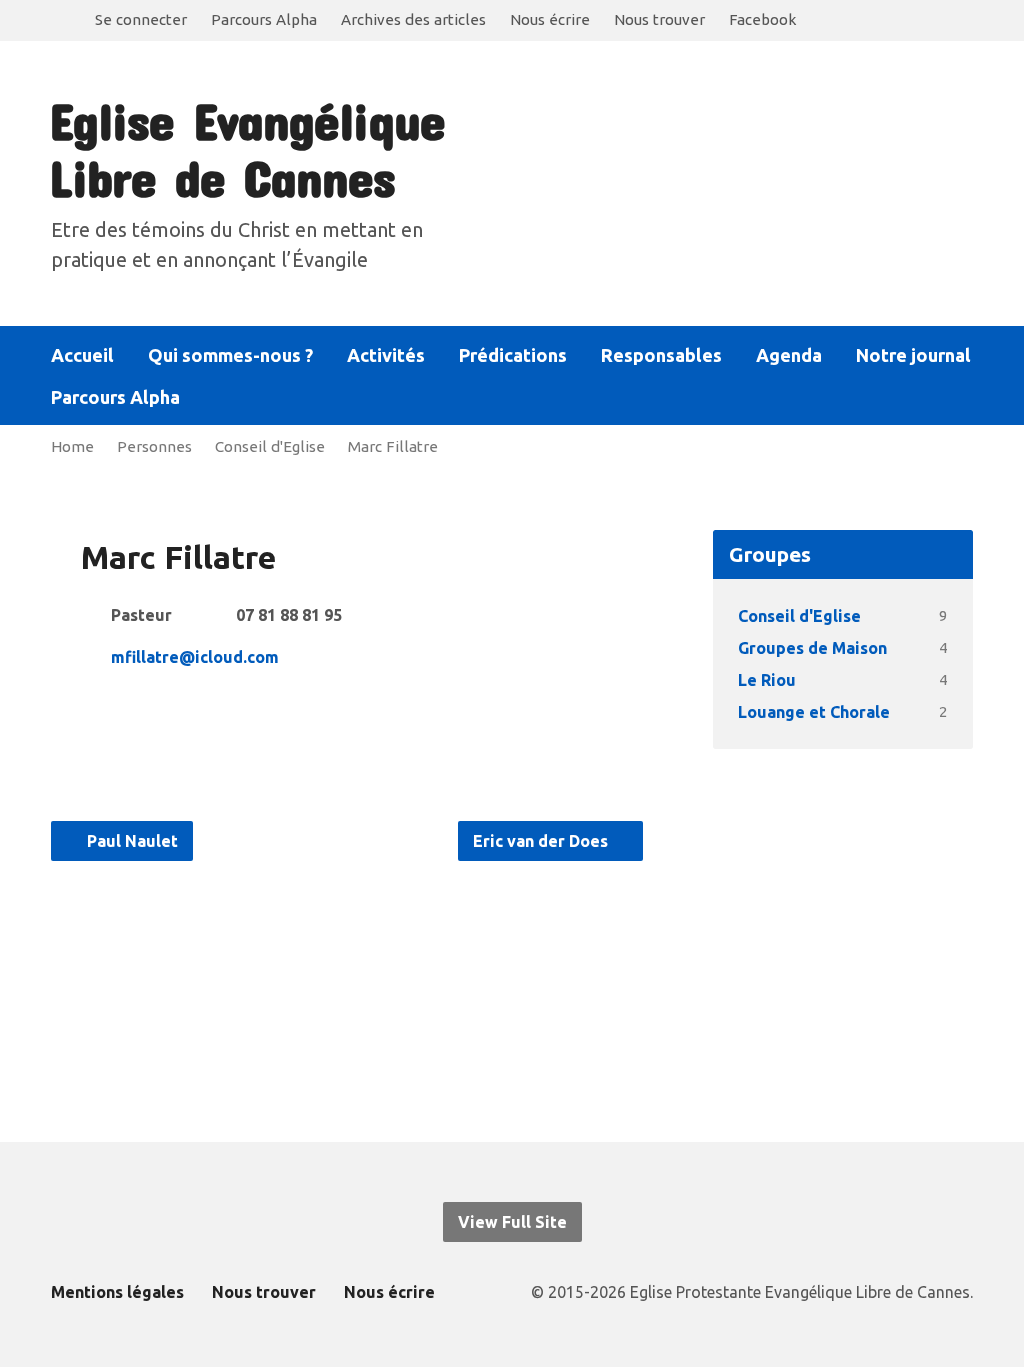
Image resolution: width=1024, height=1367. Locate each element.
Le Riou (767, 680)
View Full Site (512, 1222)
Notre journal (913, 355)
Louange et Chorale (814, 712)
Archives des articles (413, 19)
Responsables (661, 355)
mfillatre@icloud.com (195, 657)
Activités (386, 355)
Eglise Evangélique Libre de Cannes (247, 148)
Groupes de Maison (812, 648)
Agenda (789, 355)
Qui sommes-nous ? (230, 355)
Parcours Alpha (264, 19)
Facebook (762, 19)
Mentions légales (117, 1292)
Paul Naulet (130, 841)
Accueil (82, 355)
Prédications (513, 355)
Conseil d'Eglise (270, 446)
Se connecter (141, 19)
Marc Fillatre (393, 446)
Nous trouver (659, 19)
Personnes (154, 446)
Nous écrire (550, 19)
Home (72, 446)
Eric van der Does (542, 841)
